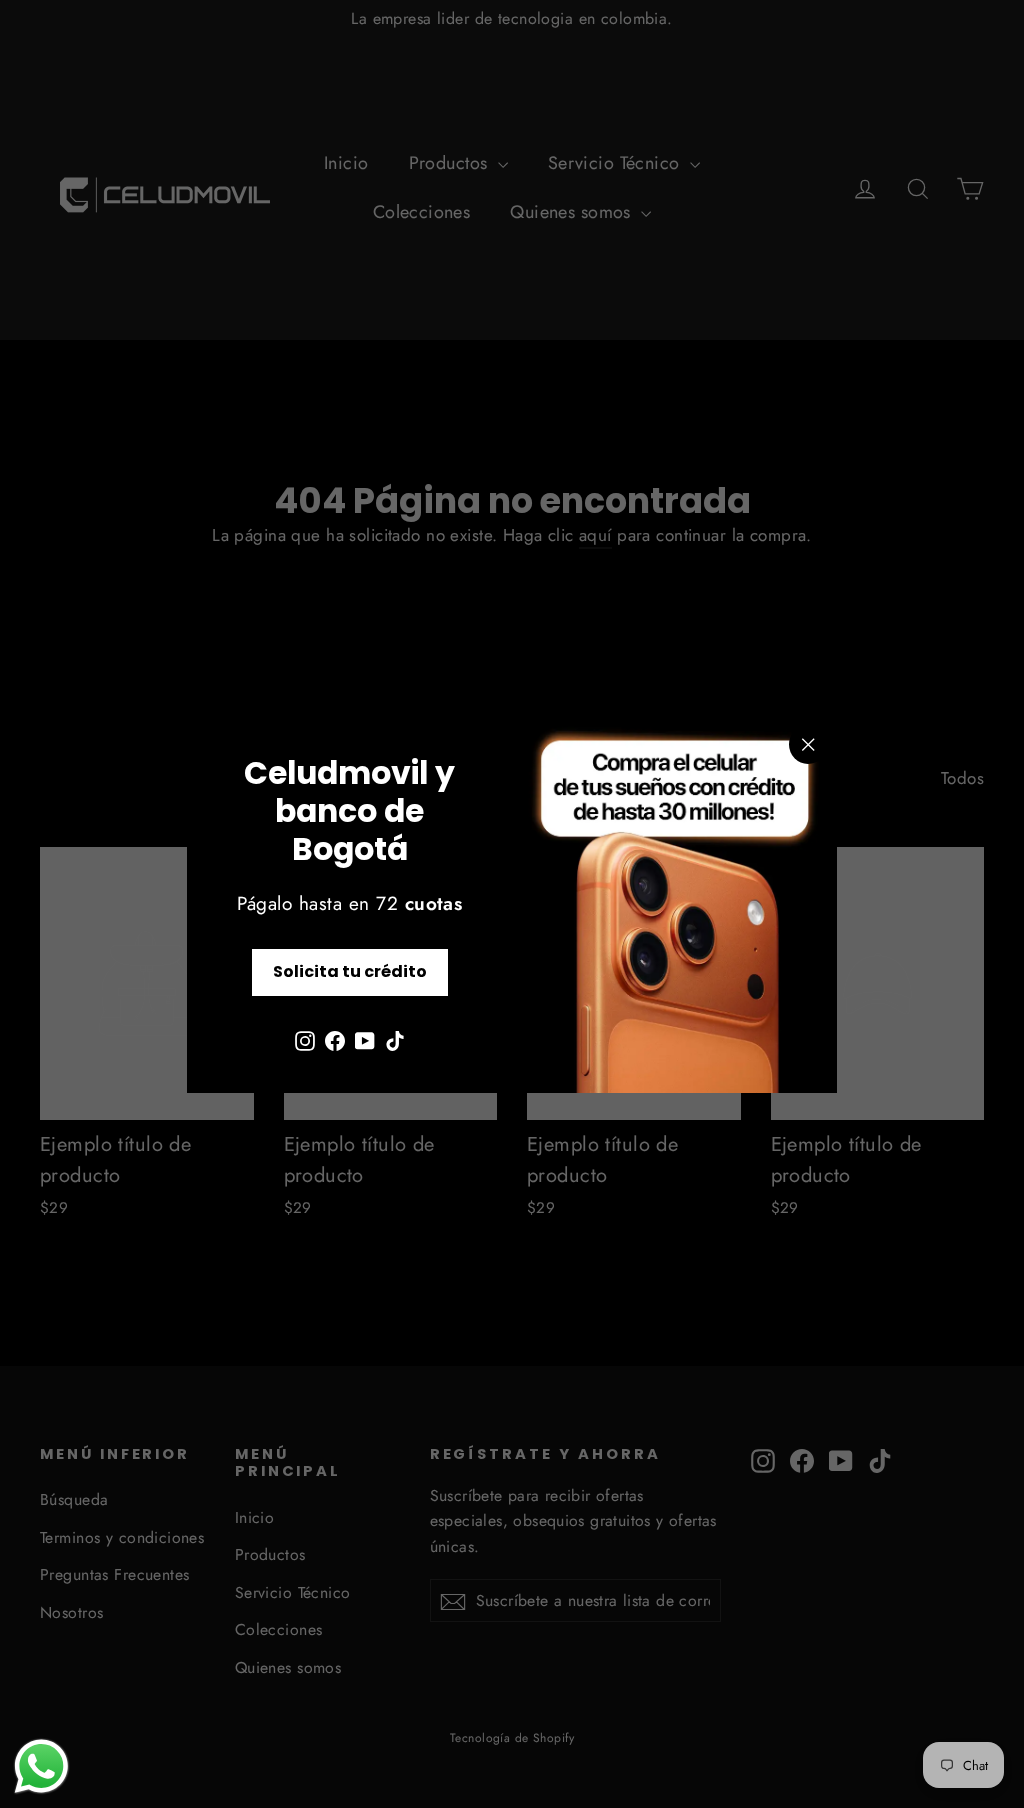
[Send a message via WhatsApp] (41, 1766)
